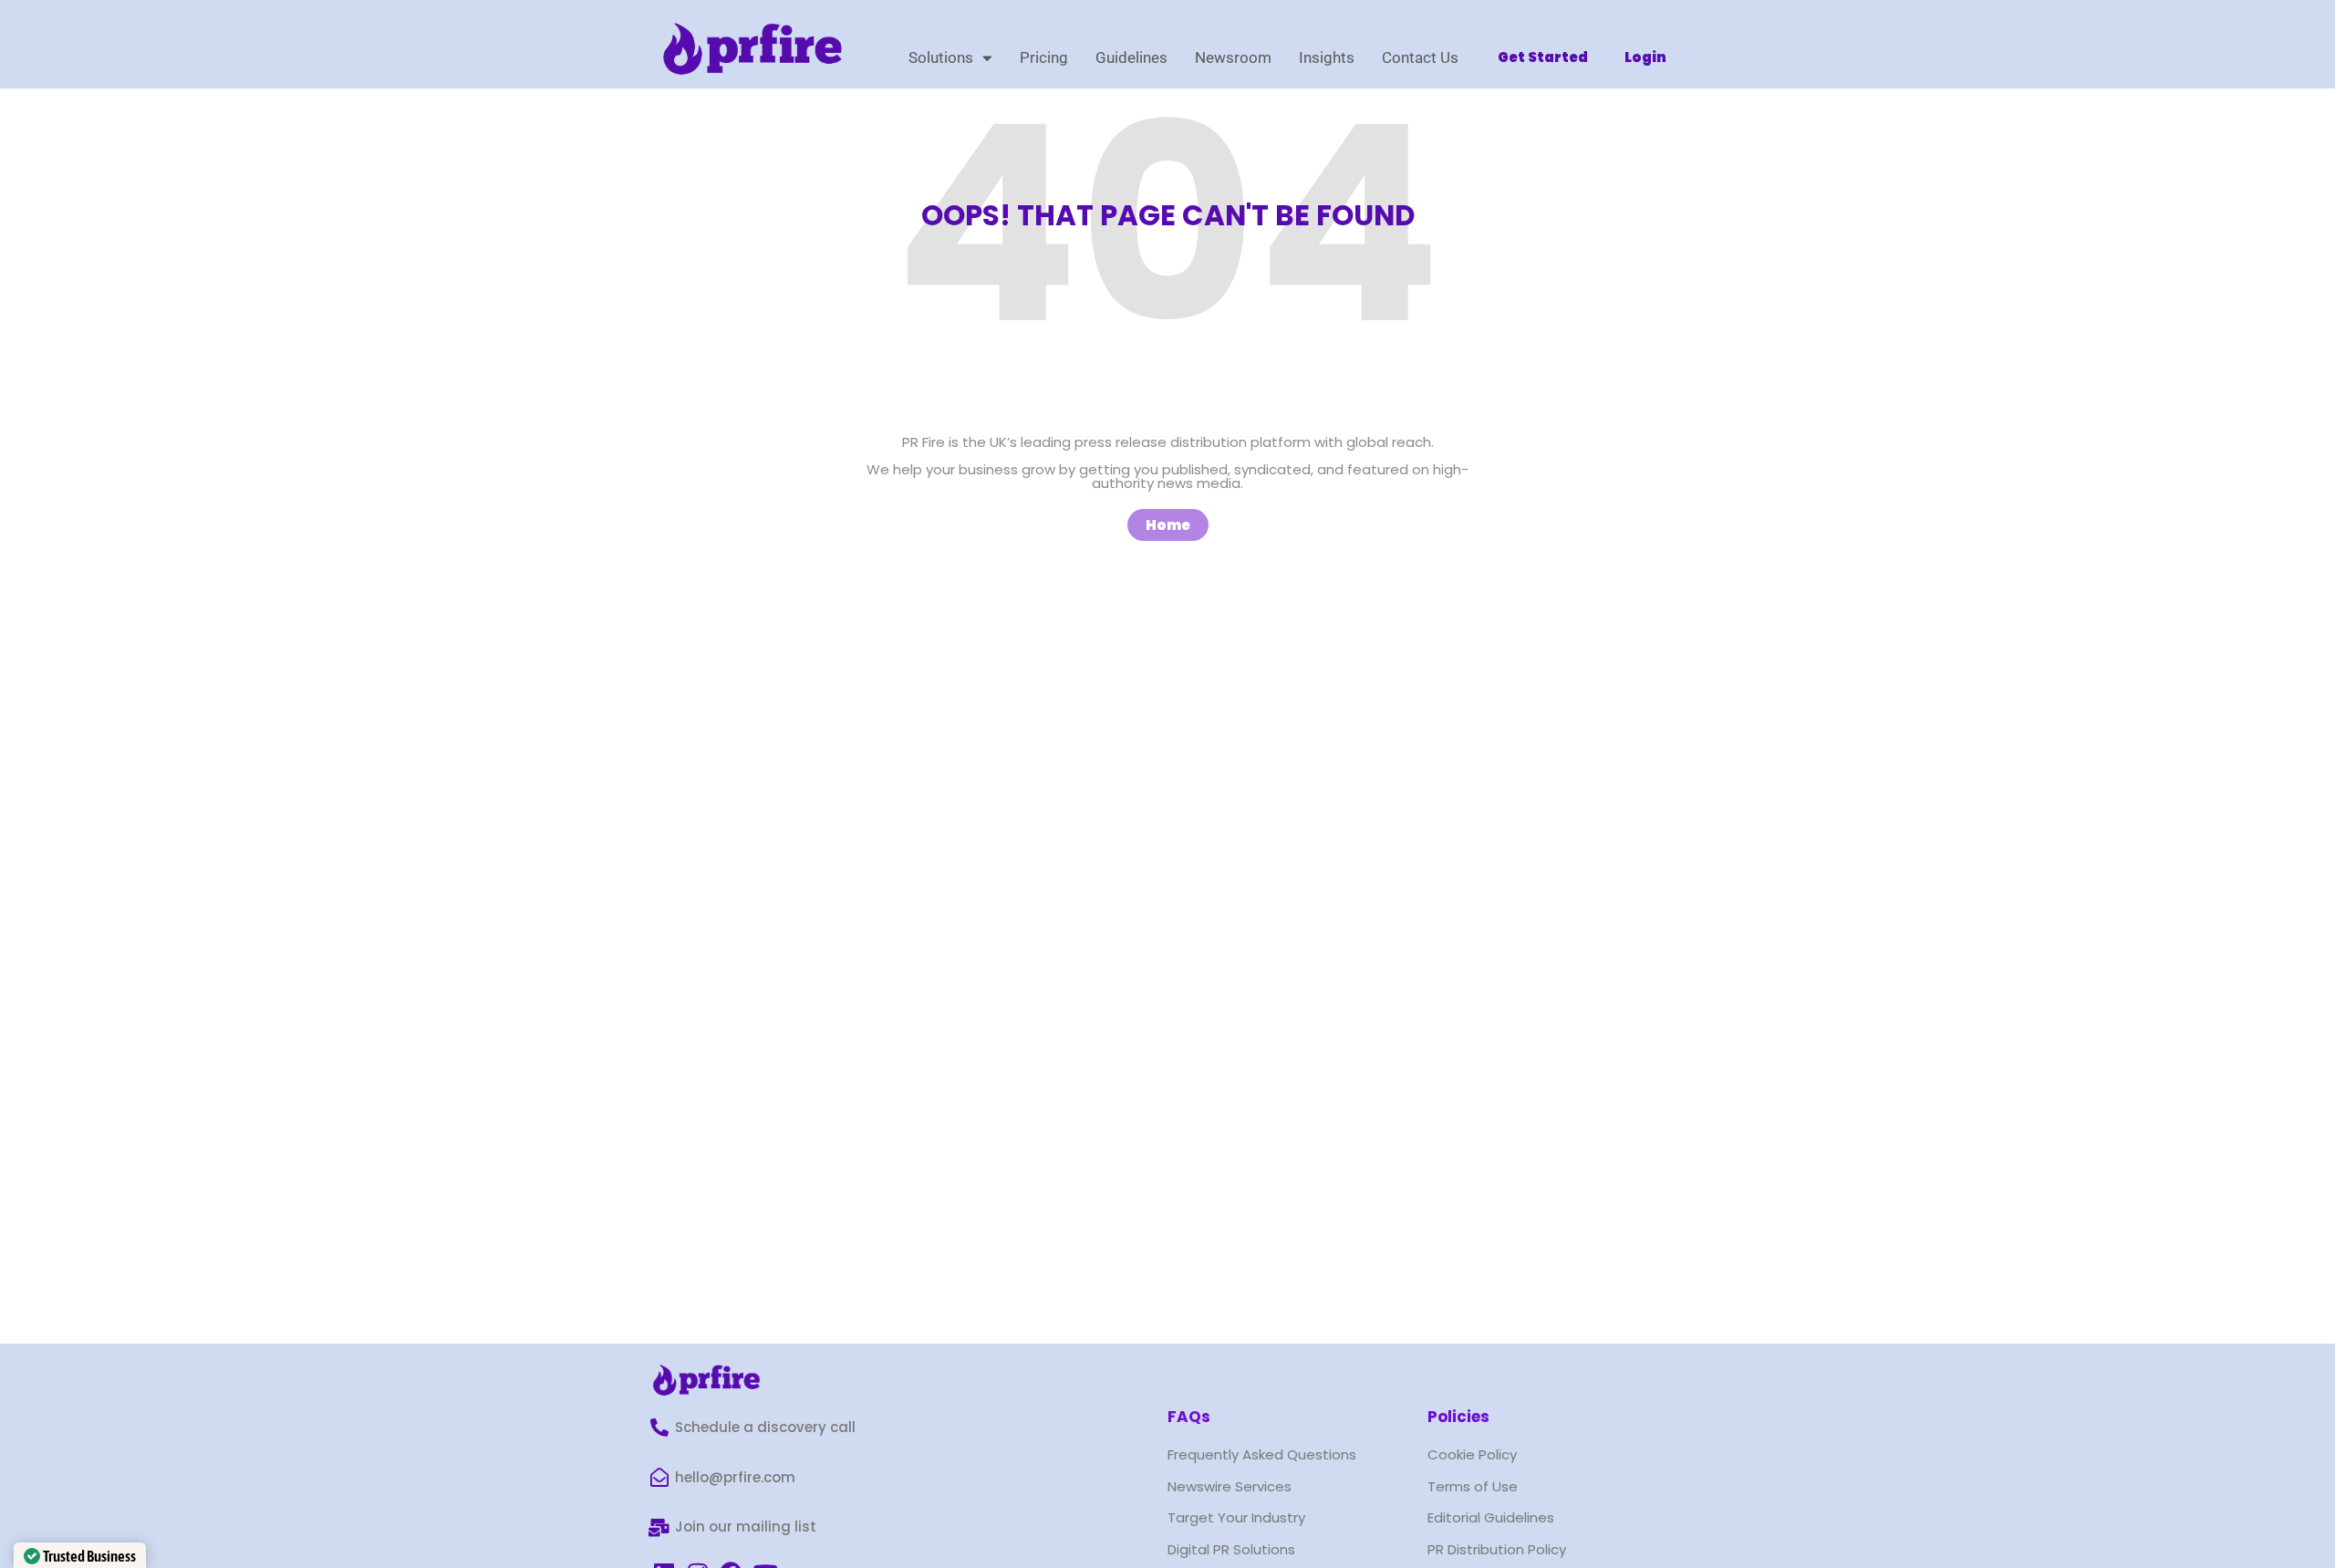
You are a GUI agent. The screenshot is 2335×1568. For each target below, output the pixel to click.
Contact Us (1420, 57)
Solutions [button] (941, 57)
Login (1645, 57)
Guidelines (1131, 57)
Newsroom (1233, 57)
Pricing (1044, 57)
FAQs (1189, 1417)
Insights (1327, 57)
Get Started (1543, 57)
